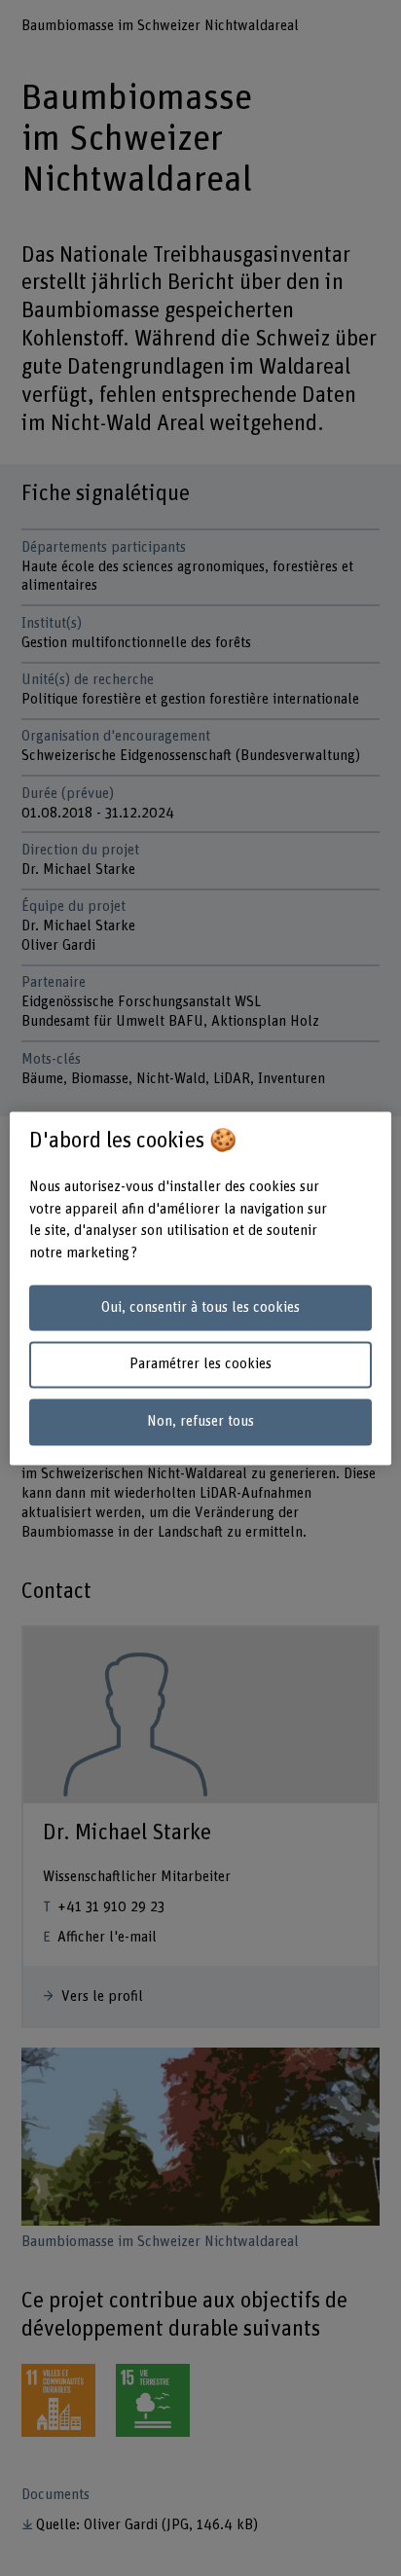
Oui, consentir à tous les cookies (200, 1307)
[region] (200, 1288)
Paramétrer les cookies (200, 1365)
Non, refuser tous (200, 1422)
